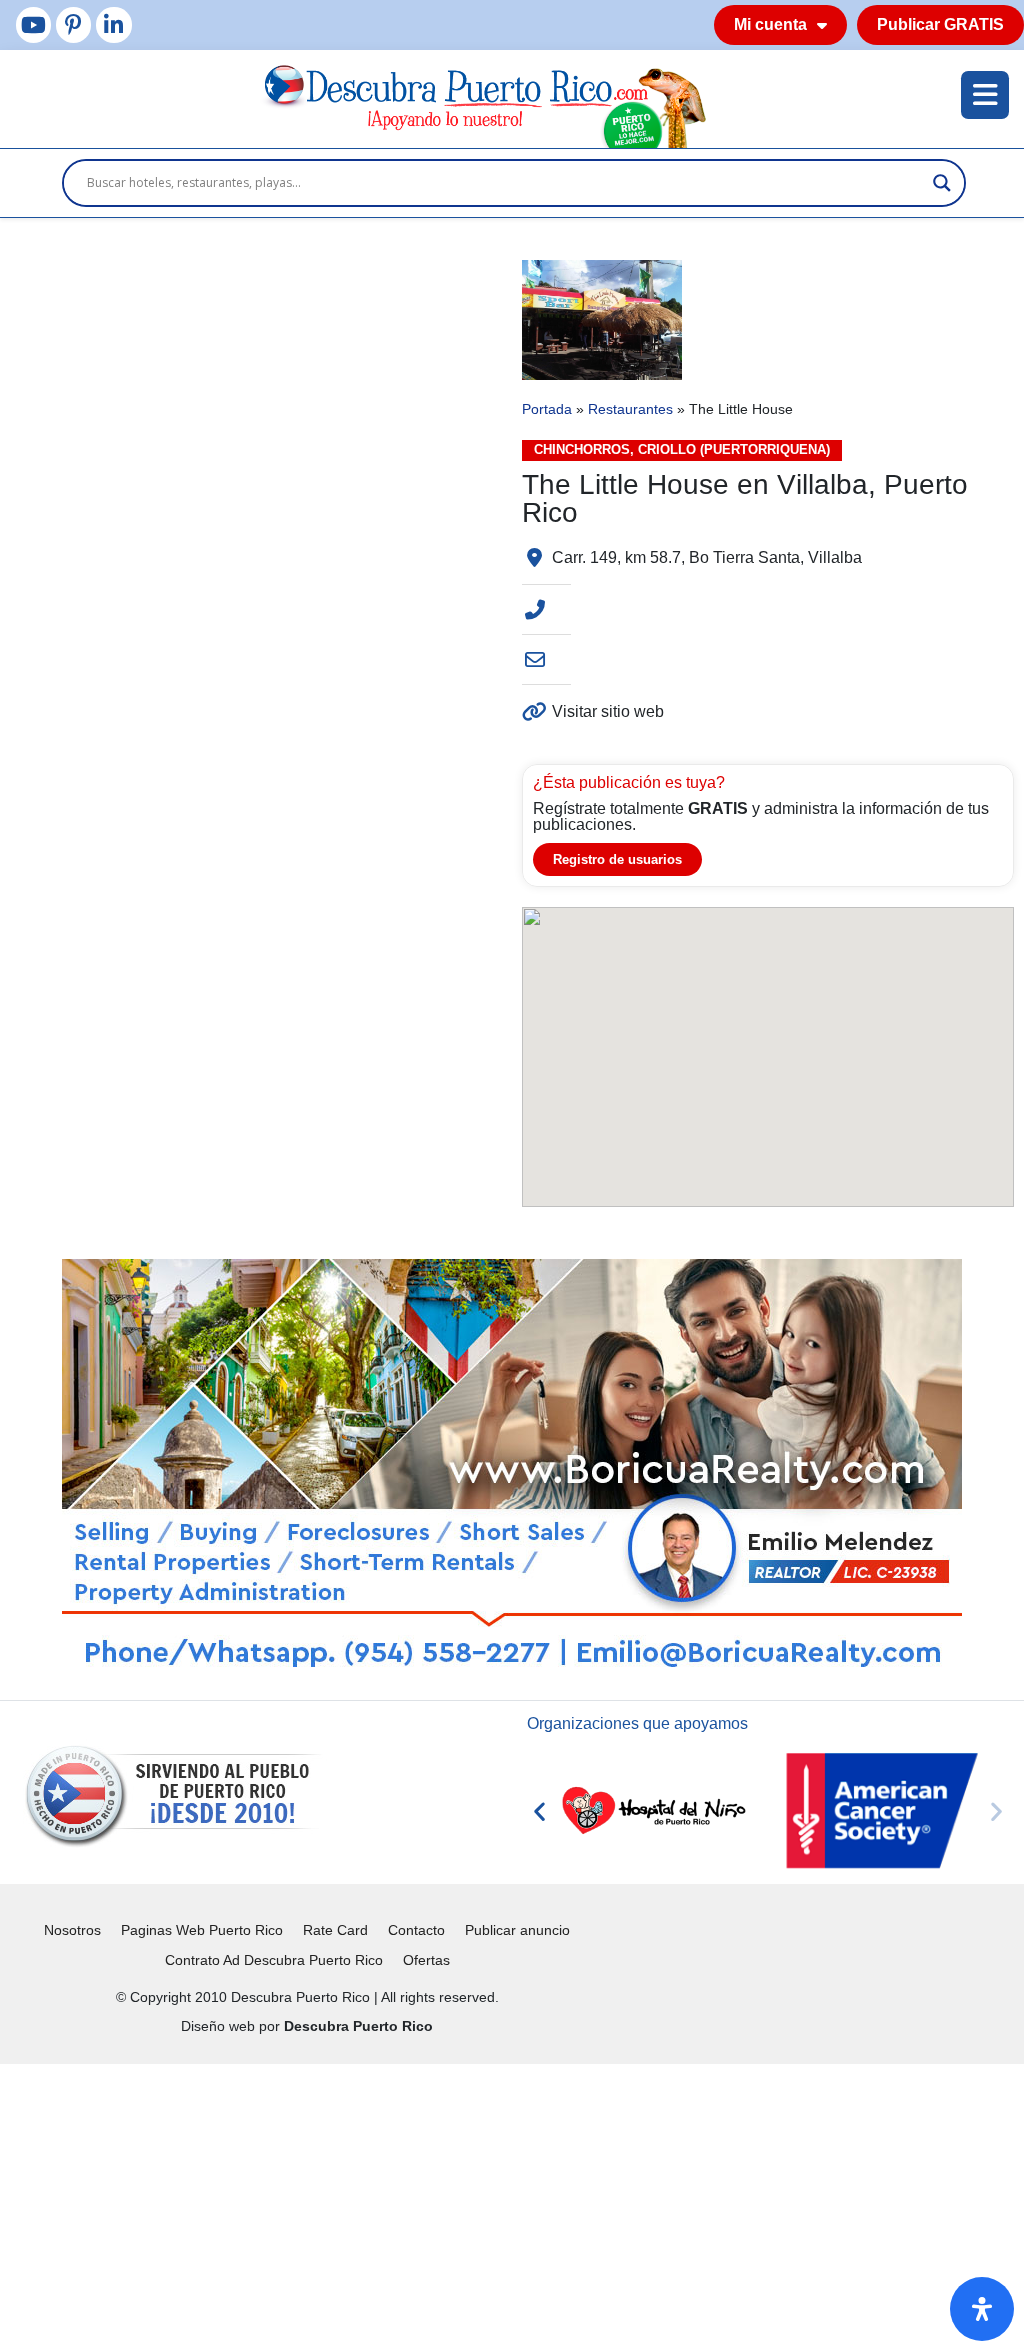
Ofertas (426, 1960)
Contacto (416, 1930)
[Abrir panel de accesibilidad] (982, 2309)
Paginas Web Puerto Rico (202, 1930)
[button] (539, 1810)
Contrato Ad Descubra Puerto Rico (274, 1960)
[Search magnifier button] (942, 183)
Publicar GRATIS (940, 24)
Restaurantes (630, 409)
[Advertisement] (512, 2204)
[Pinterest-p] (73, 24)
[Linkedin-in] (113, 24)
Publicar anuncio (517, 1930)
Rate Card (335, 1930)
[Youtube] (33, 24)
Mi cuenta (770, 24)
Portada (547, 409)
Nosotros (72, 1930)
